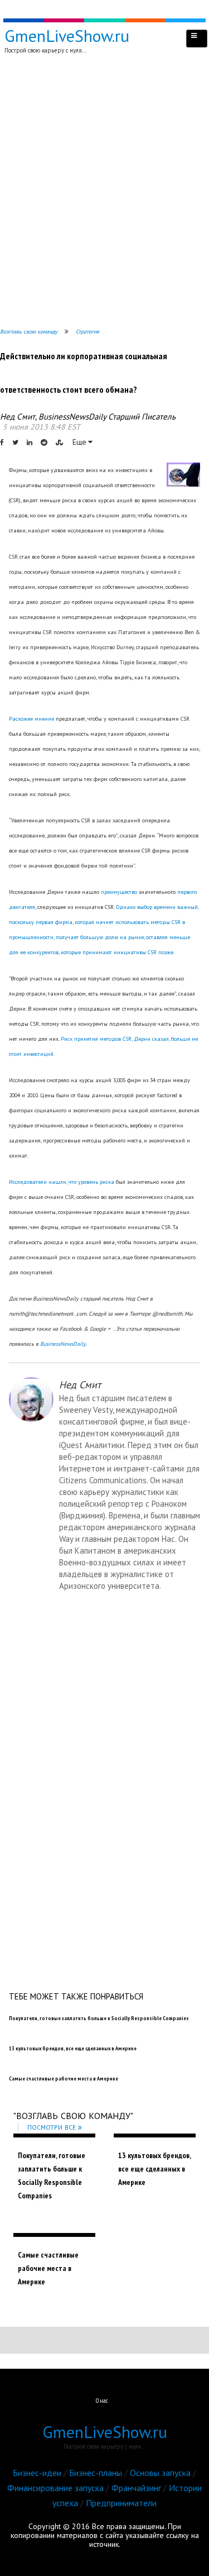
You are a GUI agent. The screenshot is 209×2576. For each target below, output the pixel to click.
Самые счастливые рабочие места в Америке (48, 2268)
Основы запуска (160, 2473)
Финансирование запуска (55, 2488)
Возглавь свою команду (29, 332)
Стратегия (88, 332)
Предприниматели (121, 2503)
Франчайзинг (136, 2488)
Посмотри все (52, 2127)
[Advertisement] (104, 193)
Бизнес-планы (96, 2473)
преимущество (119, 892)
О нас (102, 2401)
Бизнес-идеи (37, 2473)
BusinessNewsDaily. (63, 1344)
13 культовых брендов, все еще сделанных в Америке (154, 2169)
